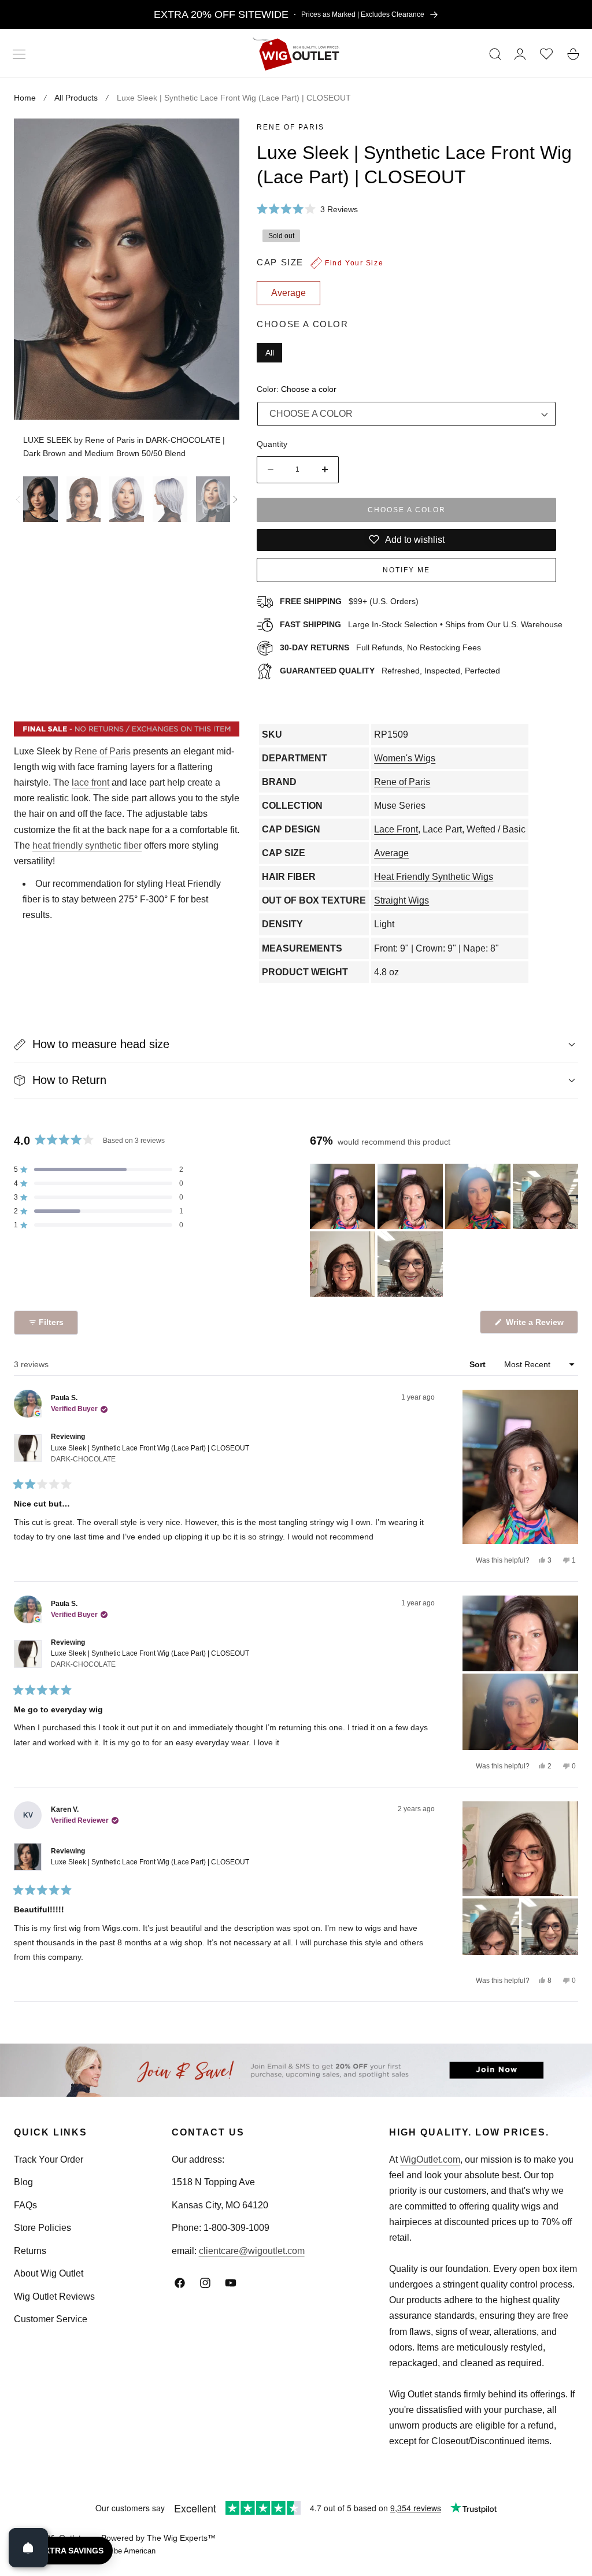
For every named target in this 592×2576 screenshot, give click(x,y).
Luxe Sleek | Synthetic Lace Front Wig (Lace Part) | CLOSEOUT (150, 1454)
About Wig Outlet (49, 2273)
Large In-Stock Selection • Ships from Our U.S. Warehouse (421, 624)
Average (391, 853)
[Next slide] (235, 499)
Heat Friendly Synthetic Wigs (434, 877)
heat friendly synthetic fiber (87, 845)
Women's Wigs (405, 758)
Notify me (406, 570)
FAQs (25, 2205)
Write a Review (536, 1325)
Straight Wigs (402, 900)
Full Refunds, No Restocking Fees (380, 647)
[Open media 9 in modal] (218, 140)
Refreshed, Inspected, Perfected (390, 671)
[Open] (28, 2548)
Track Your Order (49, 2159)
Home (25, 98)
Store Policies (42, 2228)
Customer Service (51, 2319)
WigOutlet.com (430, 2159)
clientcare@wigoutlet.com (252, 2251)
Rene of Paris (291, 127)
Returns (30, 2251)
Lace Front (396, 829)
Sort (479, 1364)
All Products (76, 98)
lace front (90, 782)
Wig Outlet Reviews (54, 2296)
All (270, 353)
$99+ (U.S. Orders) (349, 601)
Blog (23, 2182)
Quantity (272, 444)
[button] (19, 54)
